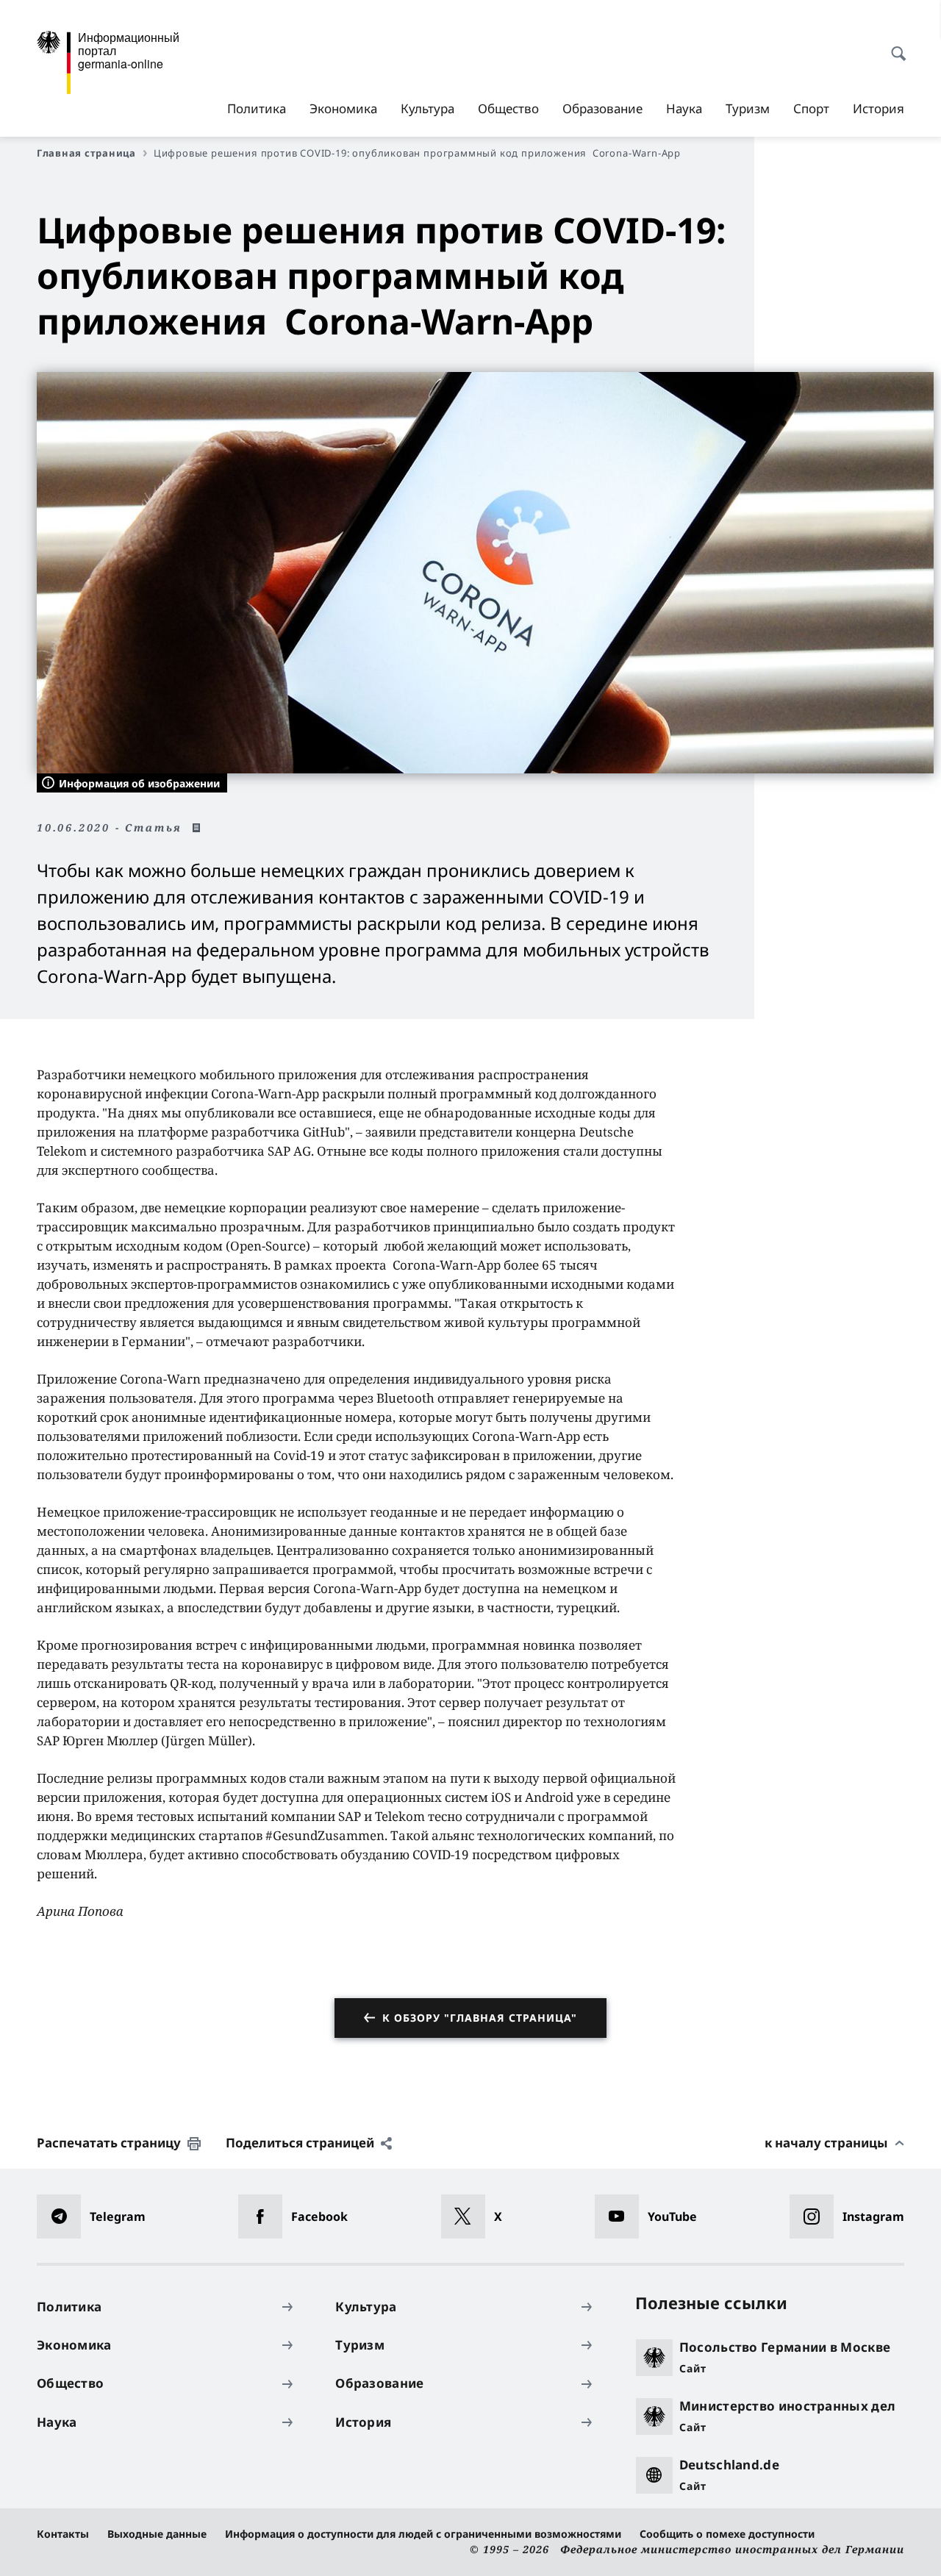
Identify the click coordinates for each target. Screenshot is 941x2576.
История (879, 108)
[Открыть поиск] (894, 46)
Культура (427, 108)
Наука (684, 108)
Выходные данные (157, 2534)
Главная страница (86, 153)
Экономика (343, 108)
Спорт (811, 108)
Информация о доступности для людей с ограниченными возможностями (423, 2534)
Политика (257, 108)
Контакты (63, 2534)
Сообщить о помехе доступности (727, 2534)
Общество (508, 108)
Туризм (748, 108)
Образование (602, 108)
